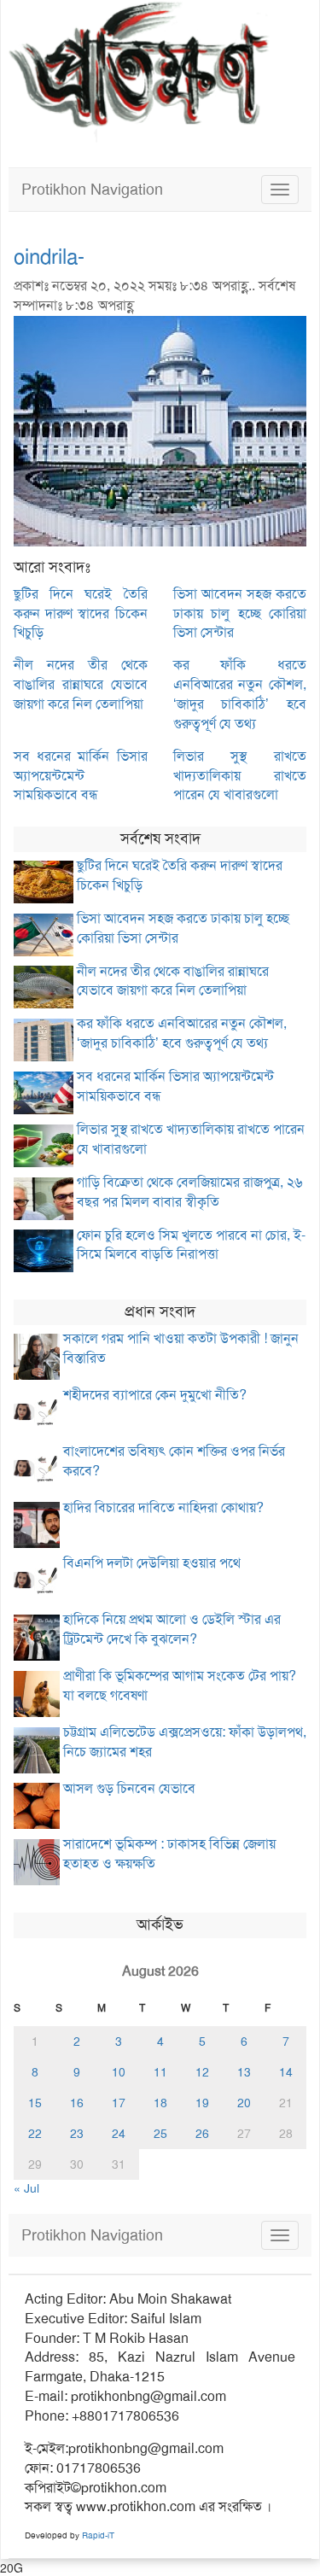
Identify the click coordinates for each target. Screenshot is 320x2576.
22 (35, 2134)
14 (286, 2072)
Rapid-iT (98, 2535)
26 (202, 2134)
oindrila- (49, 257)
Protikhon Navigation (92, 190)
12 (202, 2072)
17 (119, 2103)
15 (35, 2103)
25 (160, 2134)
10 (119, 2072)
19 (202, 2103)
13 (244, 2072)
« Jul (26, 2188)
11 (160, 2072)
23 (77, 2134)
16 (77, 2103)
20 (244, 2103)
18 (160, 2103)
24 (119, 2134)
